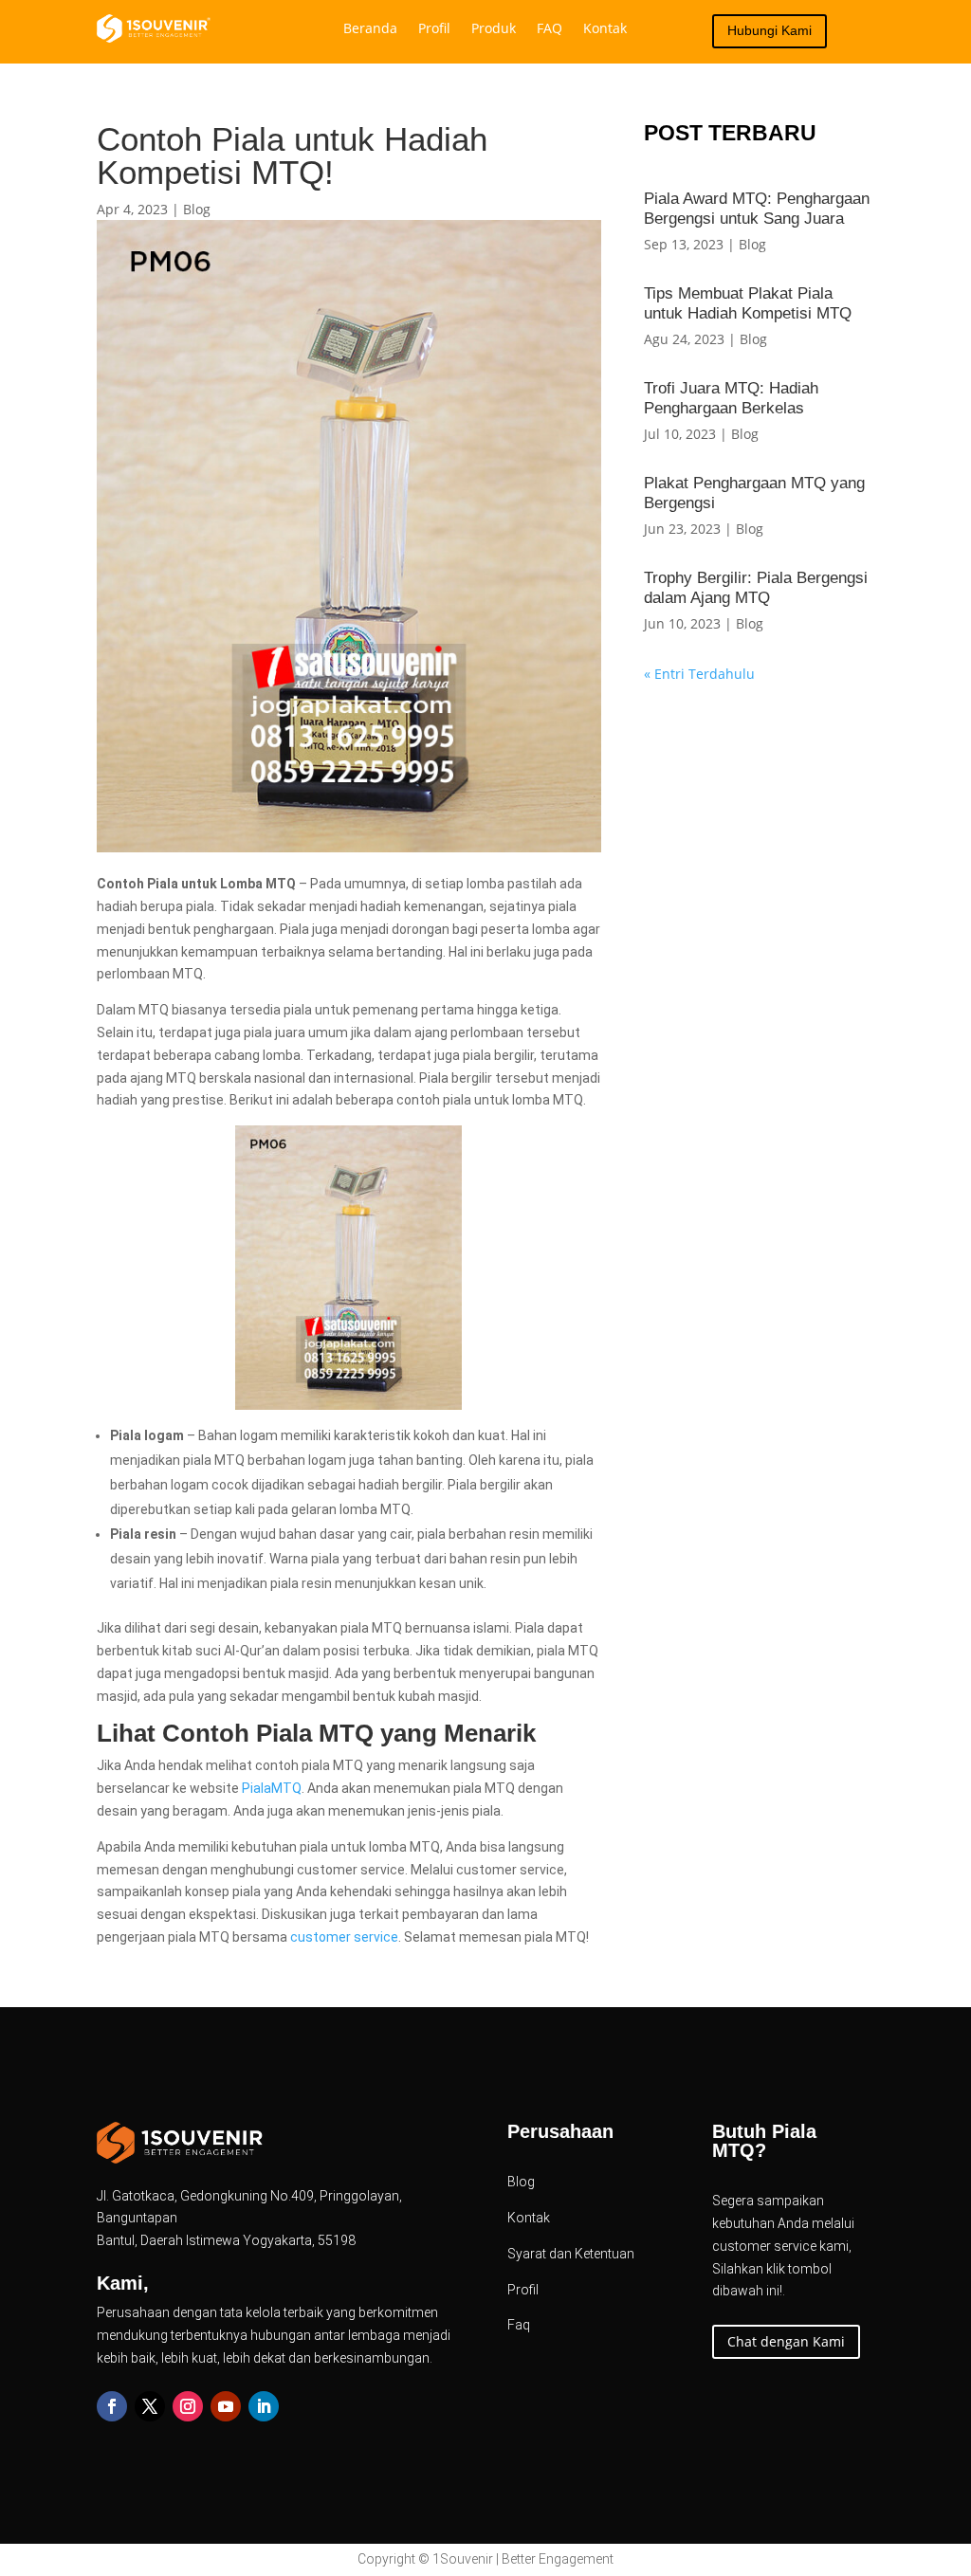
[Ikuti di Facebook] (112, 2406)
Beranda (370, 29)
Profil (434, 29)
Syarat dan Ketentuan (571, 2254)
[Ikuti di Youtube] (226, 2406)
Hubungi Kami (769, 30)
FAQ (550, 29)
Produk (494, 29)
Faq (519, 2325)
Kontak (605, 29)
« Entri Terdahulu (699, 674)
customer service (344, 1937)
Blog (197, 209)
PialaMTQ (272, 1788)
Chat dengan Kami (786, 2341)
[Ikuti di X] (150, 2406)
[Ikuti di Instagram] (188, 2406)
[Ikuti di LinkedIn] (264, 2406)
